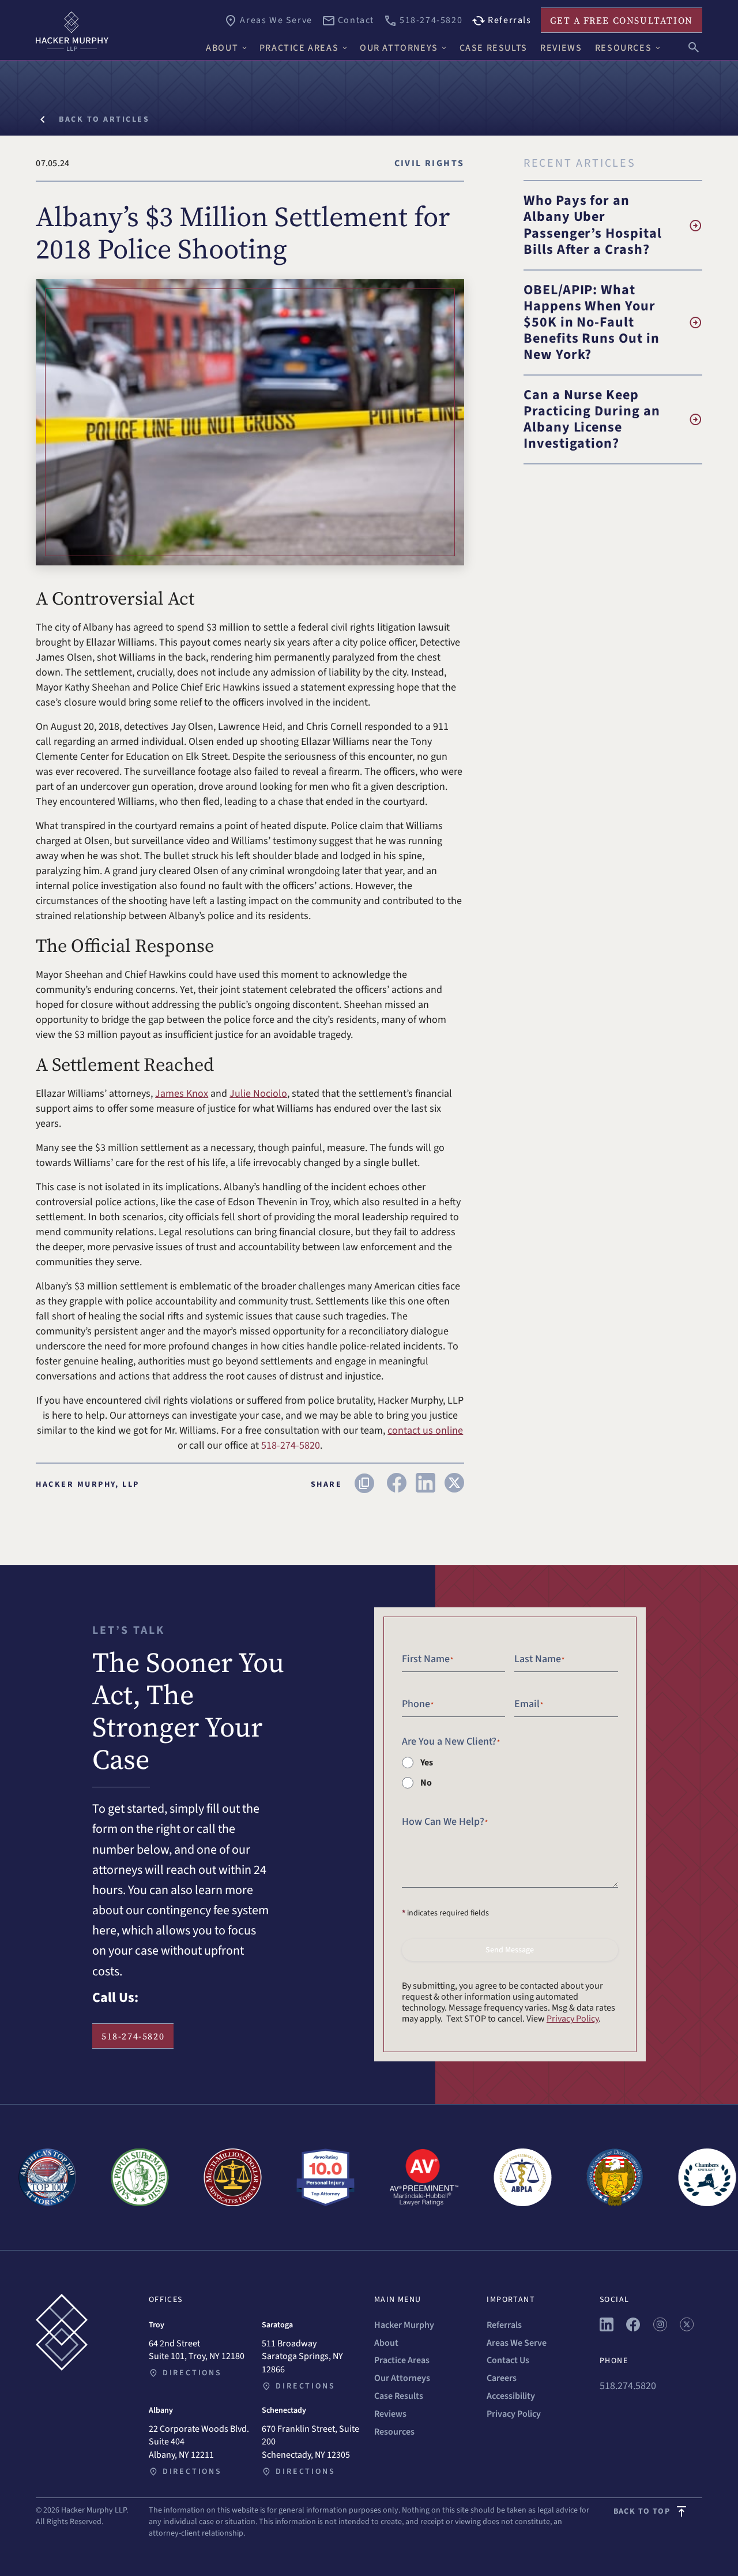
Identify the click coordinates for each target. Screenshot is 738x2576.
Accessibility (511, 2396)
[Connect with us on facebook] (633, 2328)
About (386, 2343)
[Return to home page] (115, 31)
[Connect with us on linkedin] (607, 2328)
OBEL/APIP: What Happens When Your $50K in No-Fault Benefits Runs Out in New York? (592, 322)
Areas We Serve (517, 2343)
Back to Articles (104, 119)
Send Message (510, 1950)
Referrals (504, 2325)
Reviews (390, 2414)
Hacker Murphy (404, 2325)
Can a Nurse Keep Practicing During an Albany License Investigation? (592, 419)
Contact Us (508, 2360)
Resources (394, 2432)
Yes (427, 1763)
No (426, 1783)
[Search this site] (694, 46)
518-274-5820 (133, 2036)
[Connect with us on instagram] (660, 2328)
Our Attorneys (402, 2378)
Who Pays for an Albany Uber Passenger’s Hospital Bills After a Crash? (593, 225)
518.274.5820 (628, 2386)
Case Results (399, 2396)
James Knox (182, 1094)
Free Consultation (622, 20)
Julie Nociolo (258, 1094)
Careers (502, 2378)
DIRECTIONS (192, 2373)
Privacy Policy (573, 2019)
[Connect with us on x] (687, 2328)
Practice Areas (402, 2360)
